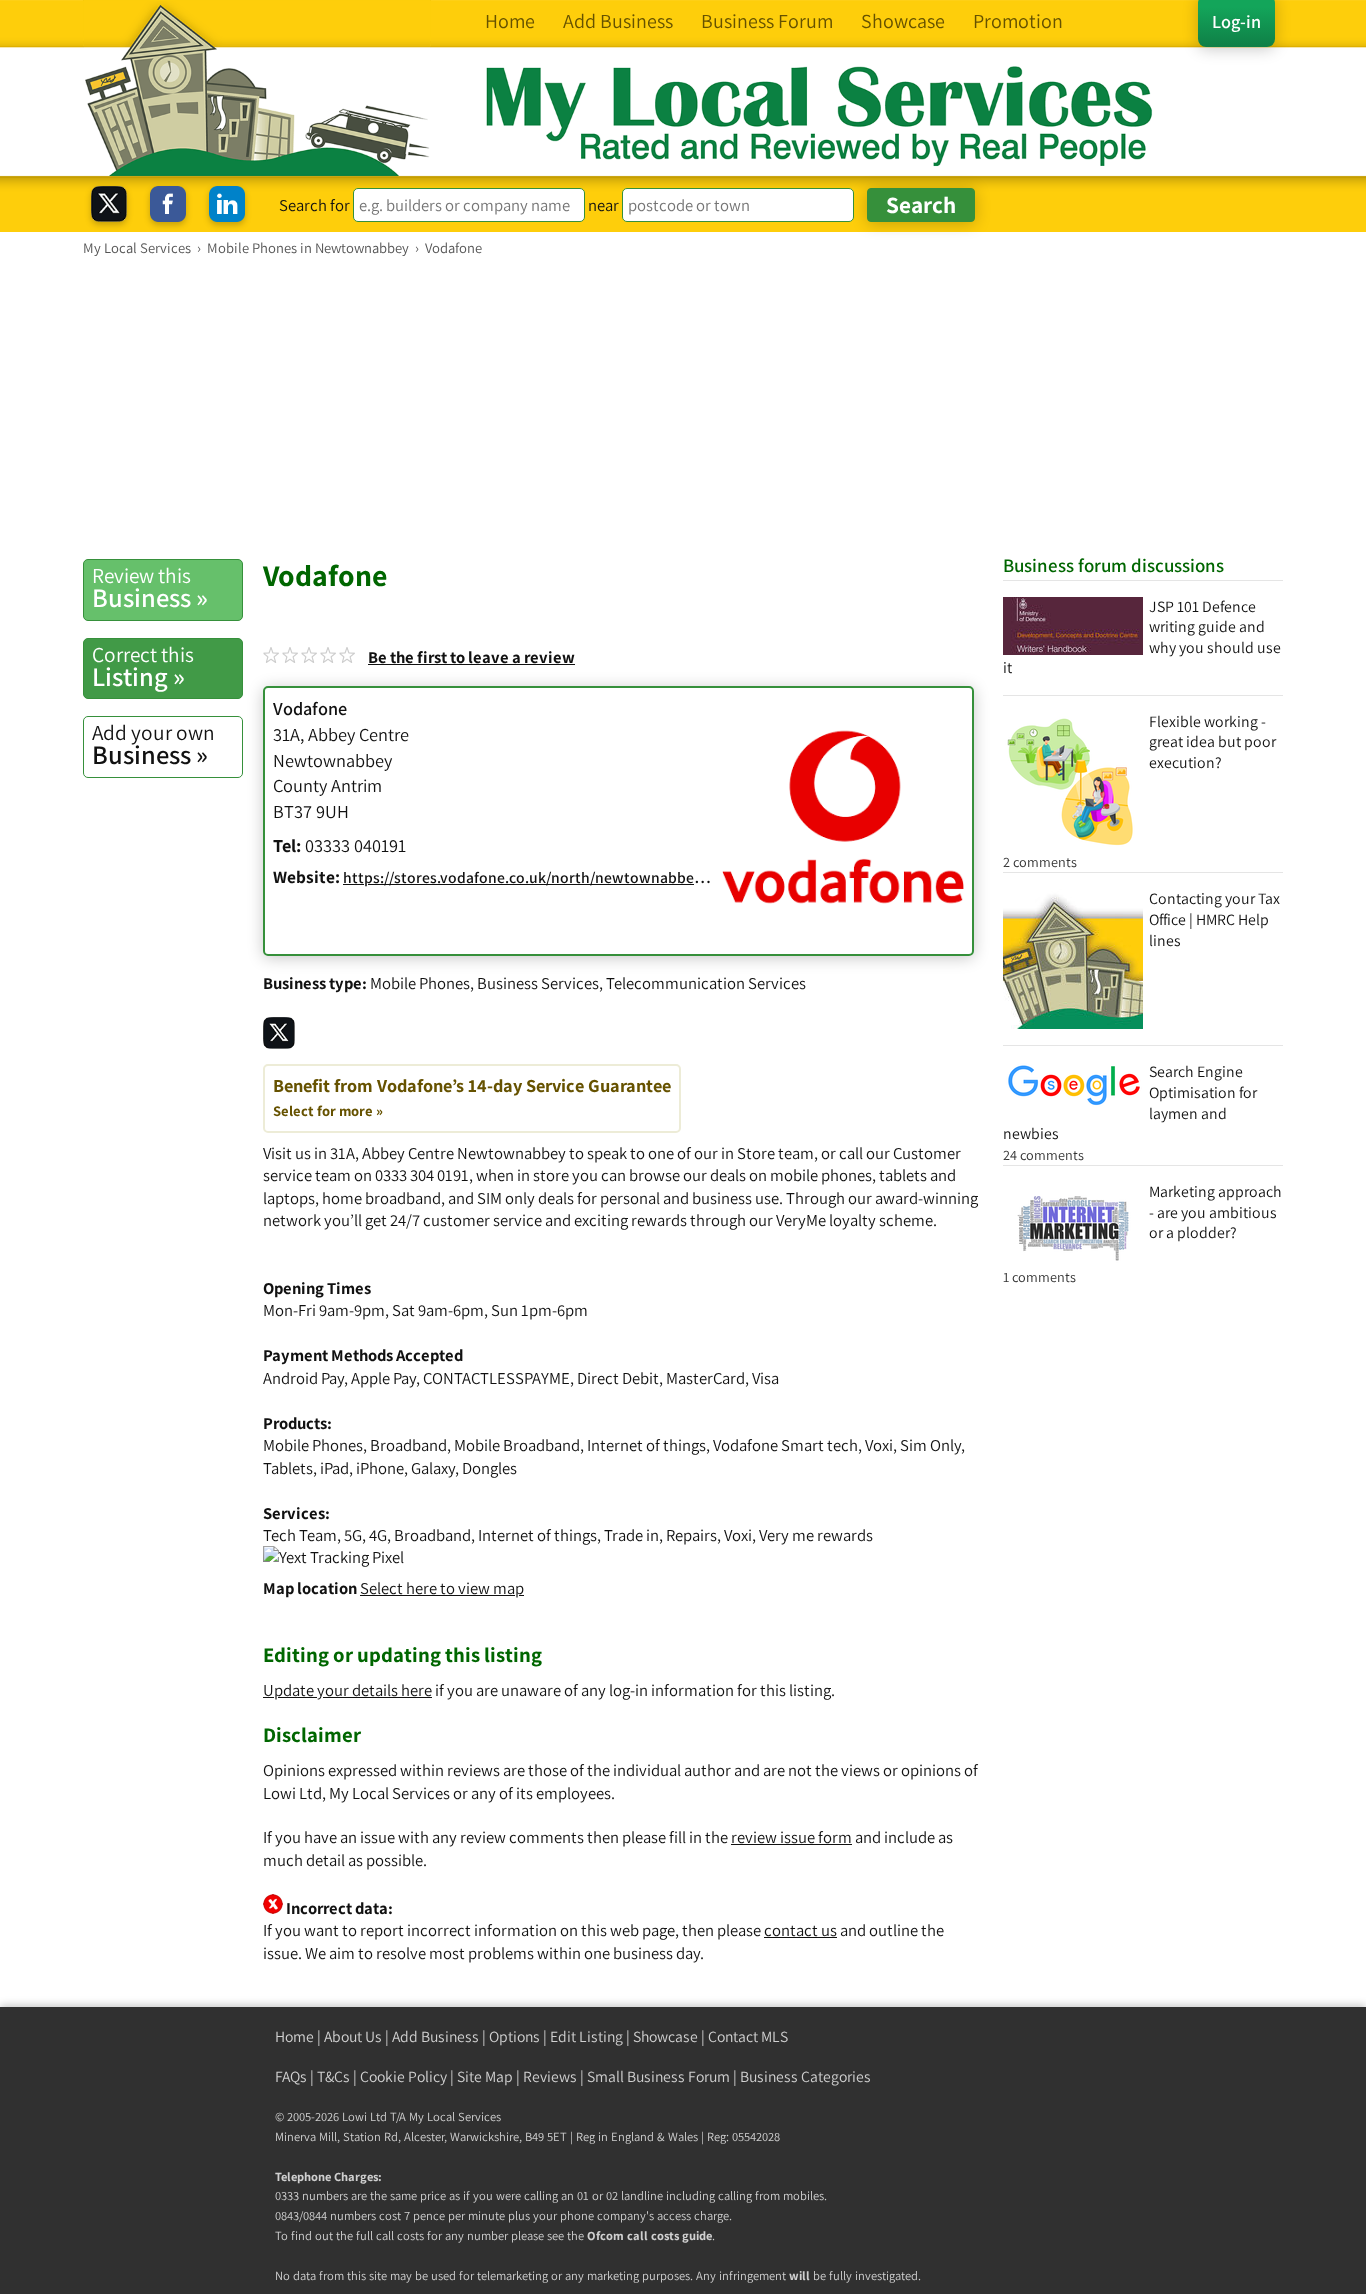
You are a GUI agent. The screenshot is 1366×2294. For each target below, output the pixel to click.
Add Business (435, 2036)
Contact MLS (748, 2036)
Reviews (550, 2076)
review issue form (791, 1837)
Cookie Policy (403, 2076)
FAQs (291, 2076)
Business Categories (805, 2076)
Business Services (538, 983)
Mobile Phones (420, 983)
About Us (353, 2036)
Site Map (485, 2076)
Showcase (665, 2036)
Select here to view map (442, 1588)
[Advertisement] (683, 407)
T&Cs (333, 2076)
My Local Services (455, 2116)
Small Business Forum (658, 2076)
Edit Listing (586, 2036)
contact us (800, 1930)
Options (514, 2036)
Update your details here (347, 1690)
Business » (150, 588)
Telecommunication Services (706, 983)
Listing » (143, 667)
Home (294, 2036)
